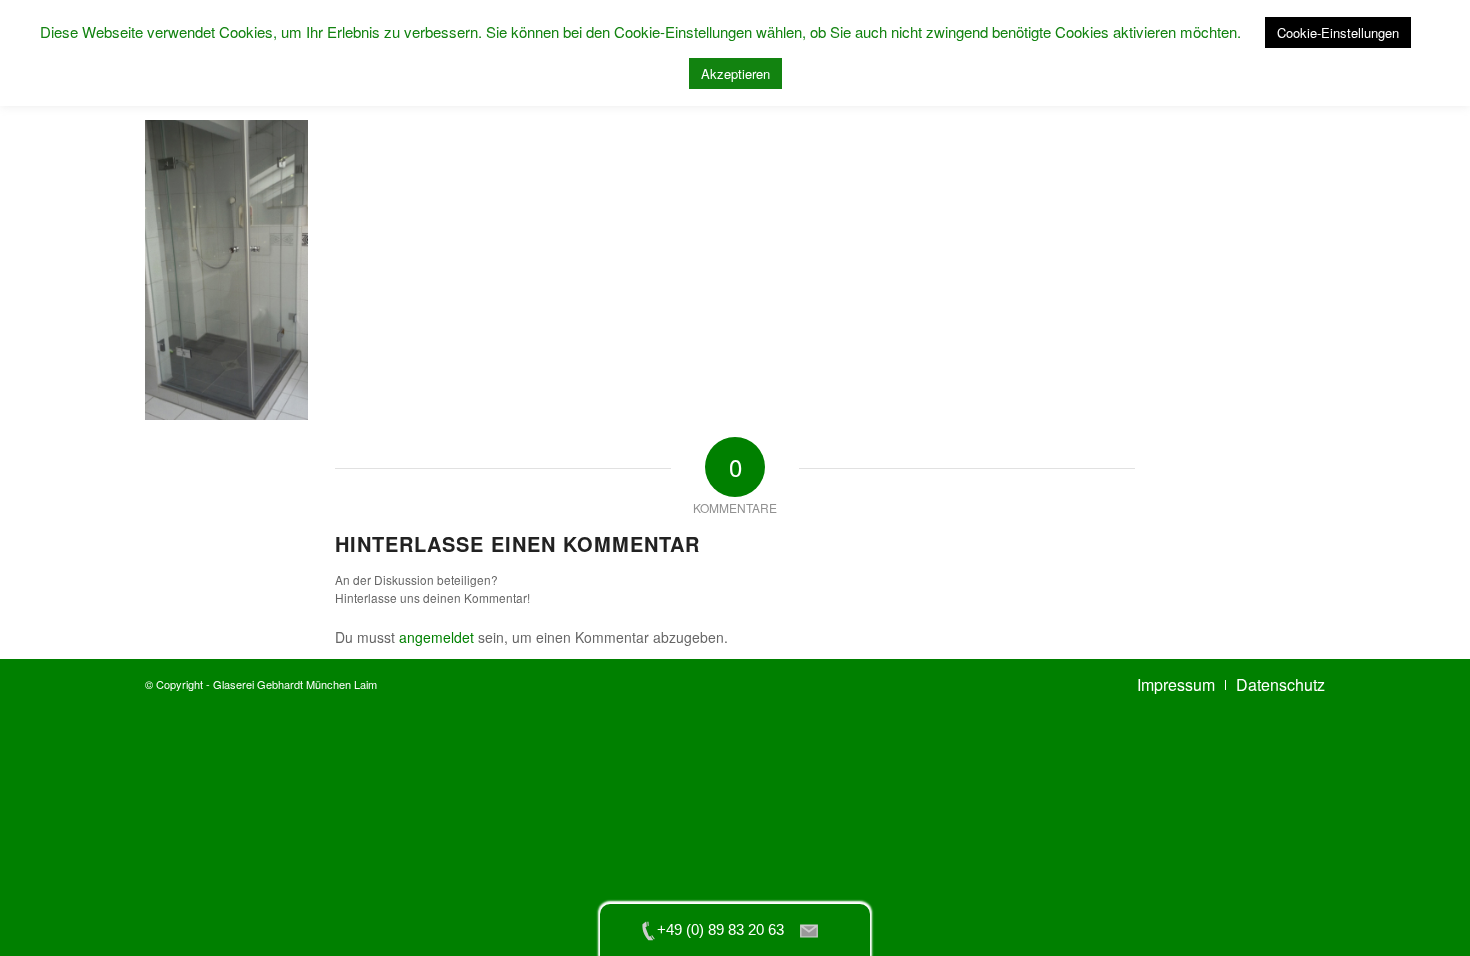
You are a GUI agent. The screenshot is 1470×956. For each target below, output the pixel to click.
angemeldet (436, 637)
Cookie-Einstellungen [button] (1338, 32)
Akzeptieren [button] (735, 73)
